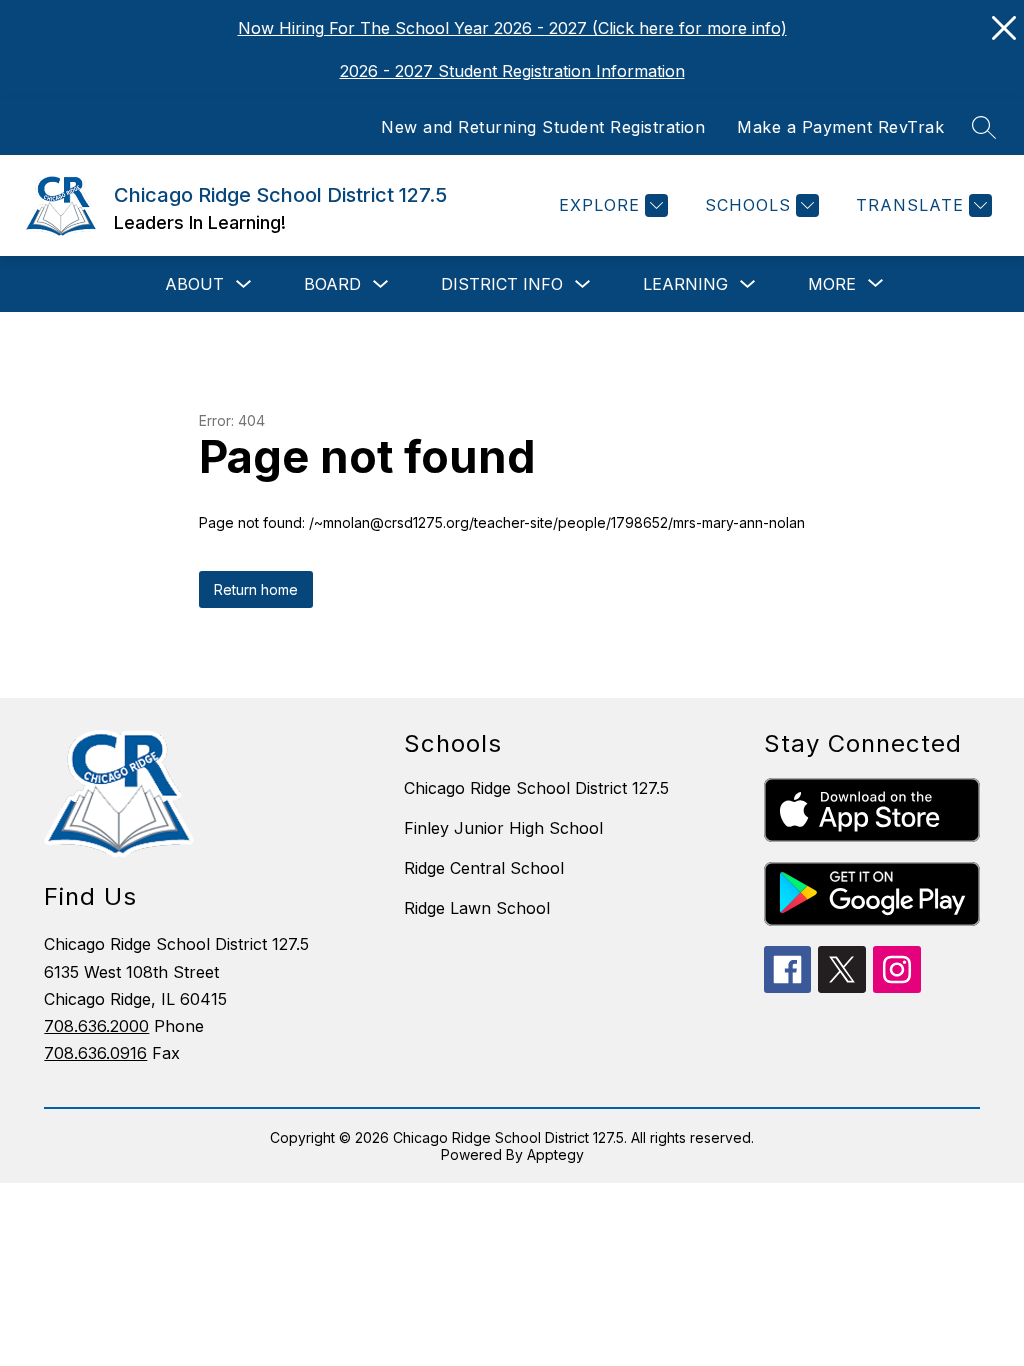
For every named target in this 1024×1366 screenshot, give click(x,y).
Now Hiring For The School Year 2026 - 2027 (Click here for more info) (512, 28)
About (194, 284)
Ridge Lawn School (477, 908)
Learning (685, 284)
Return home (256, 589)
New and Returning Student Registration (543, 127)
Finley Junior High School (503, 828)
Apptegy (555, 1154)
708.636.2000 (96, 1026)
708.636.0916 (95, 1053)
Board (332, 284)
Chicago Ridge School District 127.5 (536, 788)
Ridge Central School (484, 868)
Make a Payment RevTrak (840, 127)
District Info (502, 284)
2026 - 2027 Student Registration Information (512, 71)
